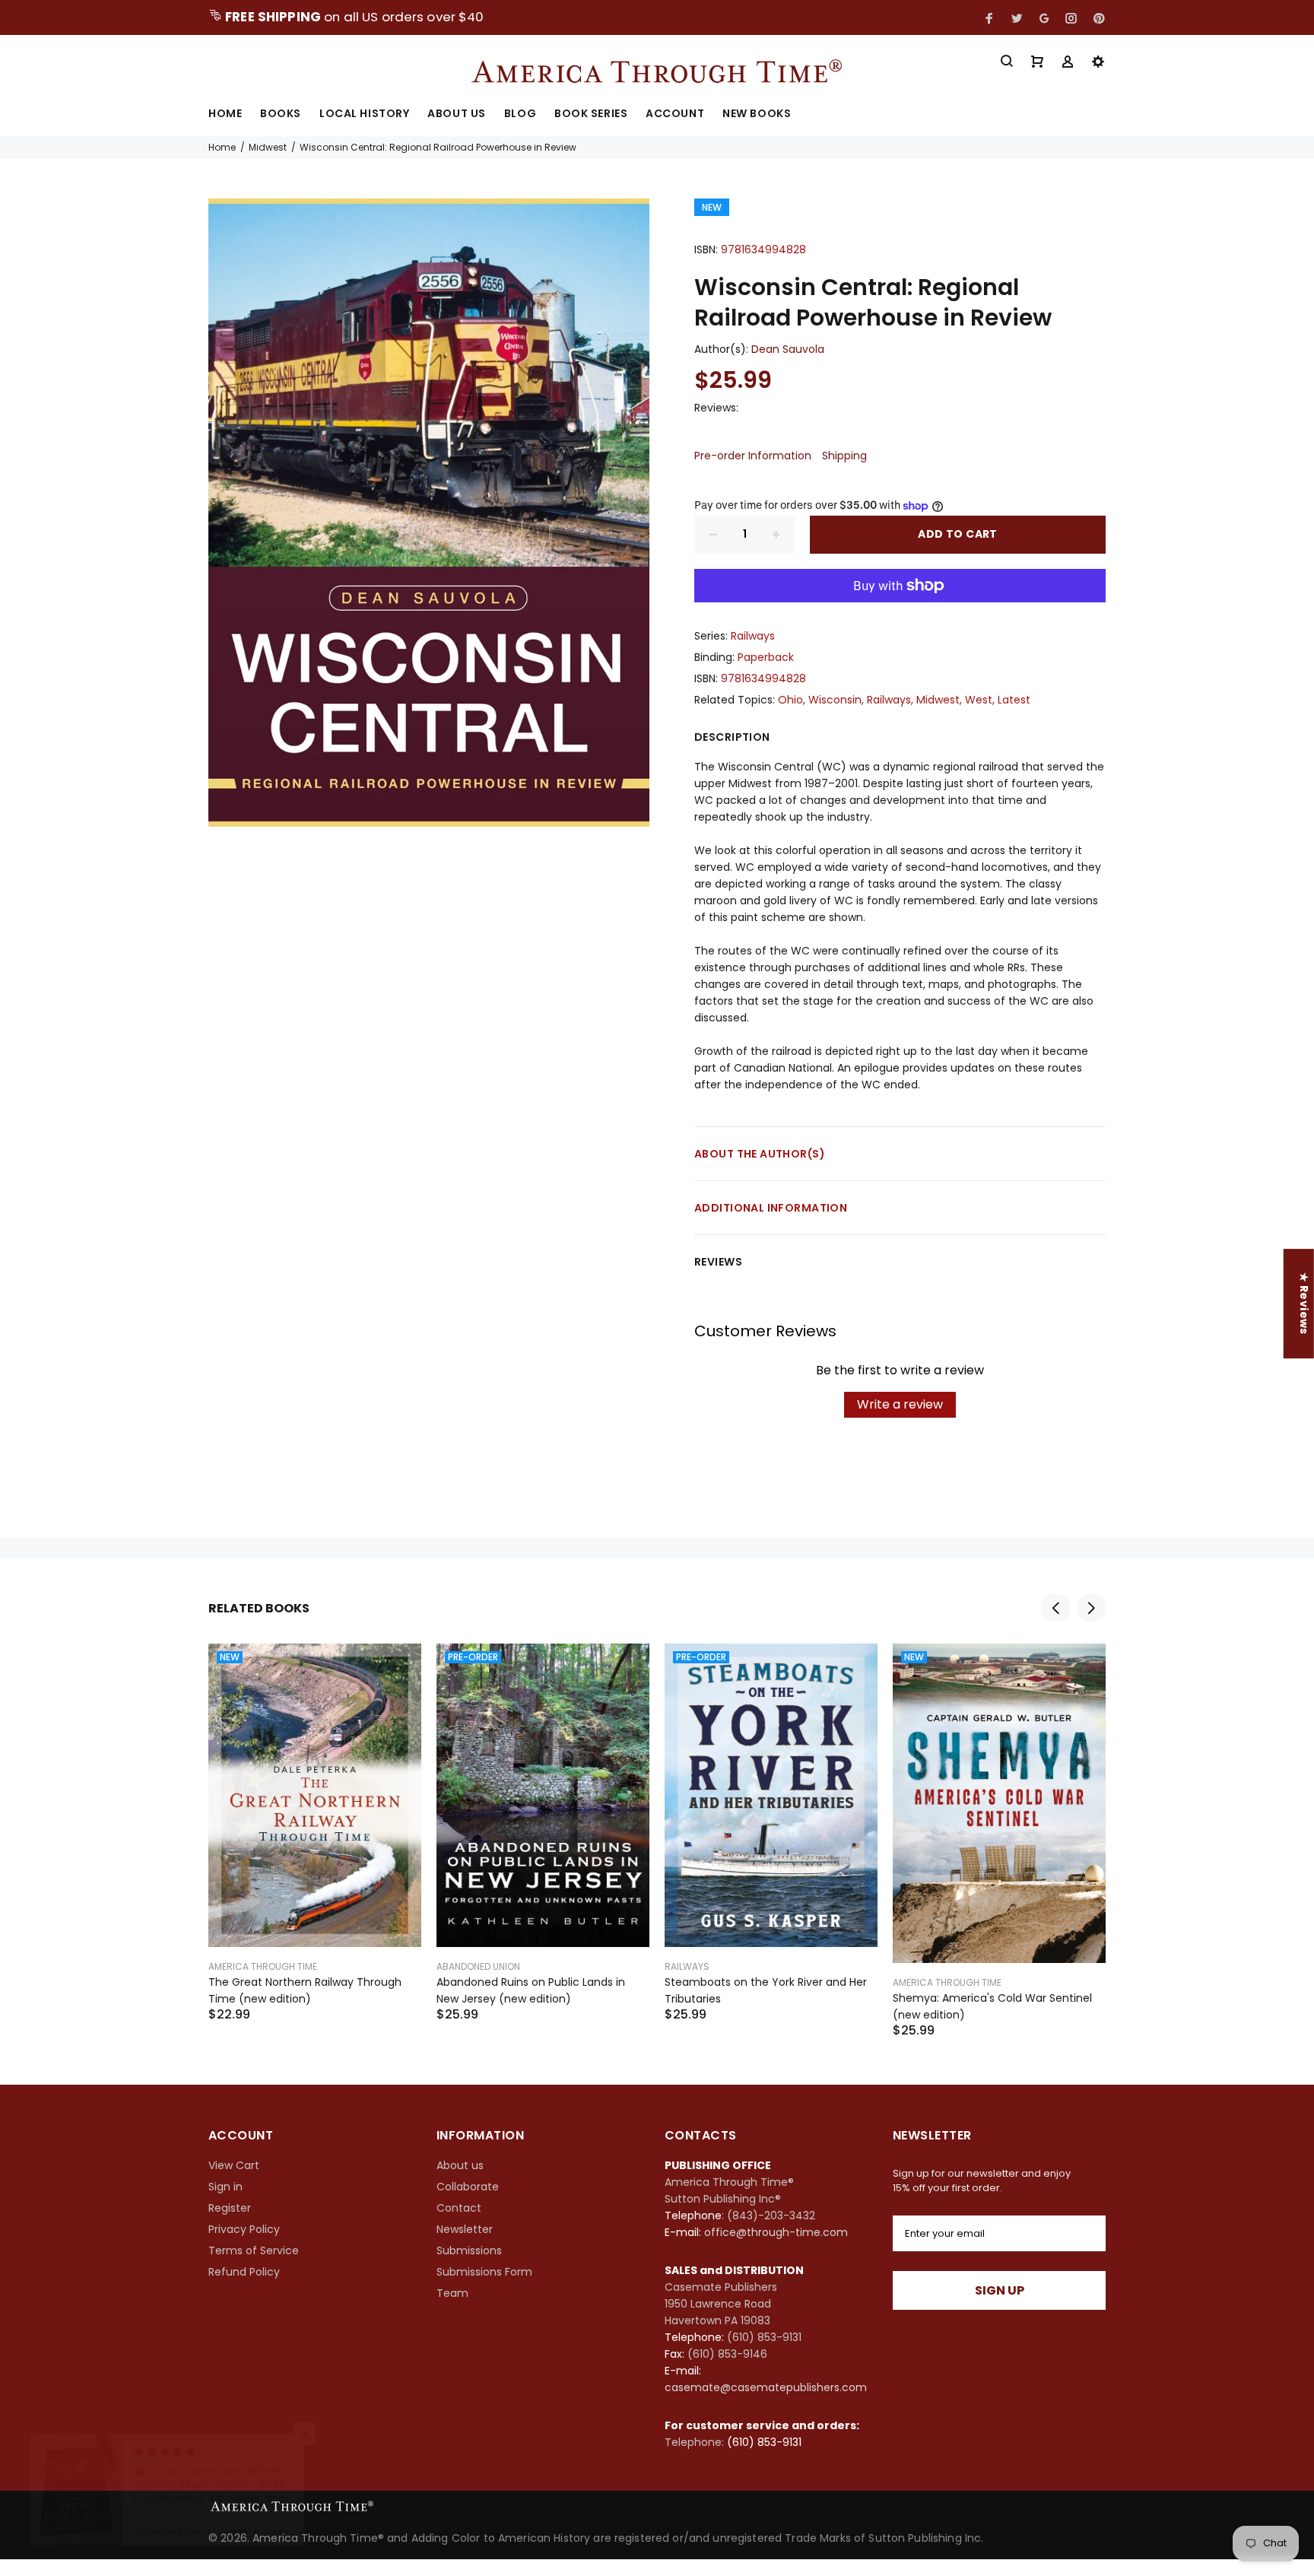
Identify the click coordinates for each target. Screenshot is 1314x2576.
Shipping (844, 456)
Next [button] (1091, 1608)
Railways (753, 636)
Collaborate (468, 2187)
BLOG (520, 114)
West (979, 700)
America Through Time (263, 1966)
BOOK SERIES (591, 114)
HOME (225, 114)
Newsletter (465, 2229)
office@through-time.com (776, 2232)
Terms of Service (254, 2250)
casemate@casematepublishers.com (766, 2387)
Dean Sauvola (788, 349)
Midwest (268, 147)
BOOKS (281, 114)
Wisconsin (835, 700)
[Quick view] (396, 1669)
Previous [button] (1055, 1608)
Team (452, 2293)
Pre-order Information (753, 456)
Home (222, 147)
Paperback (766, 657)
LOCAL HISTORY (364, 114)
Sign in (225, 2187)
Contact (459, 2208)
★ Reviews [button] (1304, 1304)
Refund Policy (244, 2272)
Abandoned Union (478, 1966)
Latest (1014, 700)
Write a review (900, 1404)
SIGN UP (1000, 2290)
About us (460, 2165)
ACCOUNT (675, 114)
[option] (315, 1814)
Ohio (790, 700)
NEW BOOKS (757, 114)
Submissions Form (484, 2272)
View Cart (234, 2165)
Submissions (469, 2250)
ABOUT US (456, 114)
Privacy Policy (244, 2229)
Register (230, 2208)
